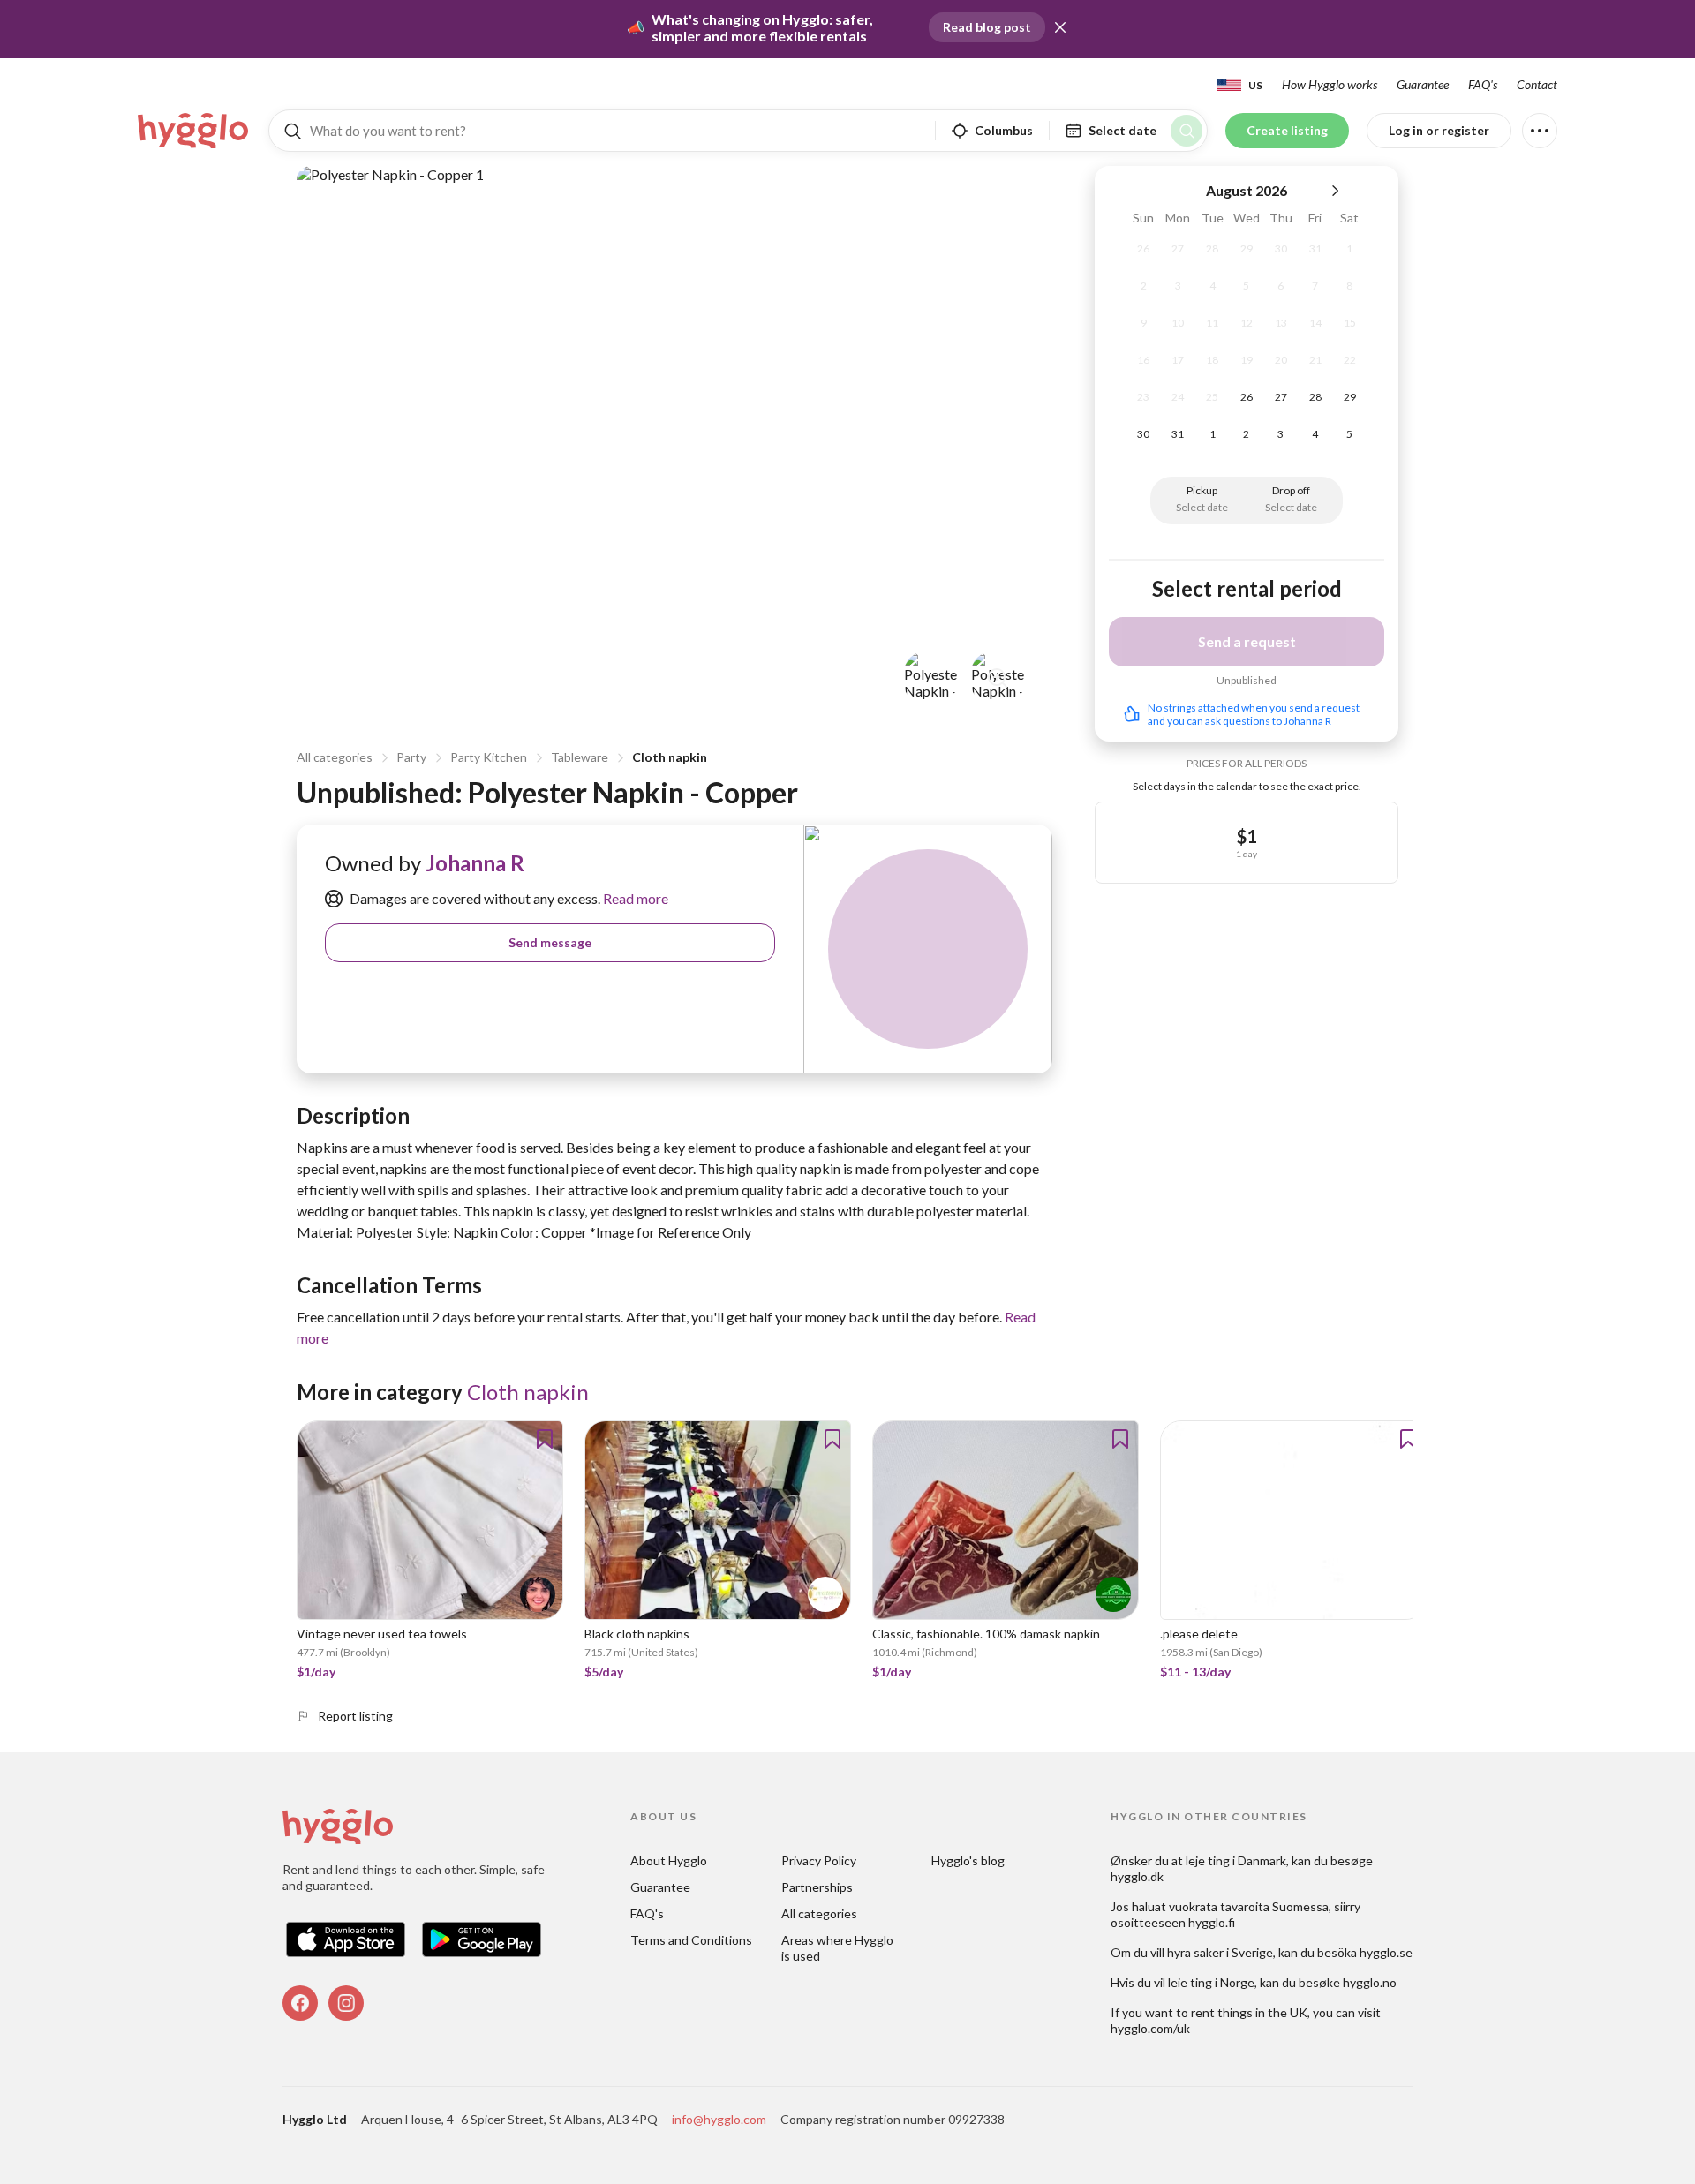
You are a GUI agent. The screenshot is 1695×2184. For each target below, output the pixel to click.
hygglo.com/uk (1150, 2028)
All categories (335, 757)
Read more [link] (634, 898)
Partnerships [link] (817, 1887)
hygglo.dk (1137, 1876)
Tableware (580, 757)
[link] (194, 131)
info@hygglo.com (719, 2119)
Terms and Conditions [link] (691, 1940)
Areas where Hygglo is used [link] (839, 1948)
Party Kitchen (489, 757)
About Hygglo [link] (669, 1860)
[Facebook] (300, 2003)
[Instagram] (346, 2003)
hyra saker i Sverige (1220, 1952)
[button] (1060, 27)
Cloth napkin (670, 757)
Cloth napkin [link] (528, 1392)
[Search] (1186, 131)
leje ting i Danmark (1236, 1860)
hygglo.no (1370, 1982)
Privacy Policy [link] (819, 1860)
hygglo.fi (1212, 1922)
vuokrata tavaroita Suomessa (1249, 1906)
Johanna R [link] (475, 863)
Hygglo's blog (968, 1860)
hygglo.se (1386, 1952)
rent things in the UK (1249, 2012)
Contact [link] (1537, 84)
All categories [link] (819, 1913)
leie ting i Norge (1211, 1982)
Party (411, 757)
